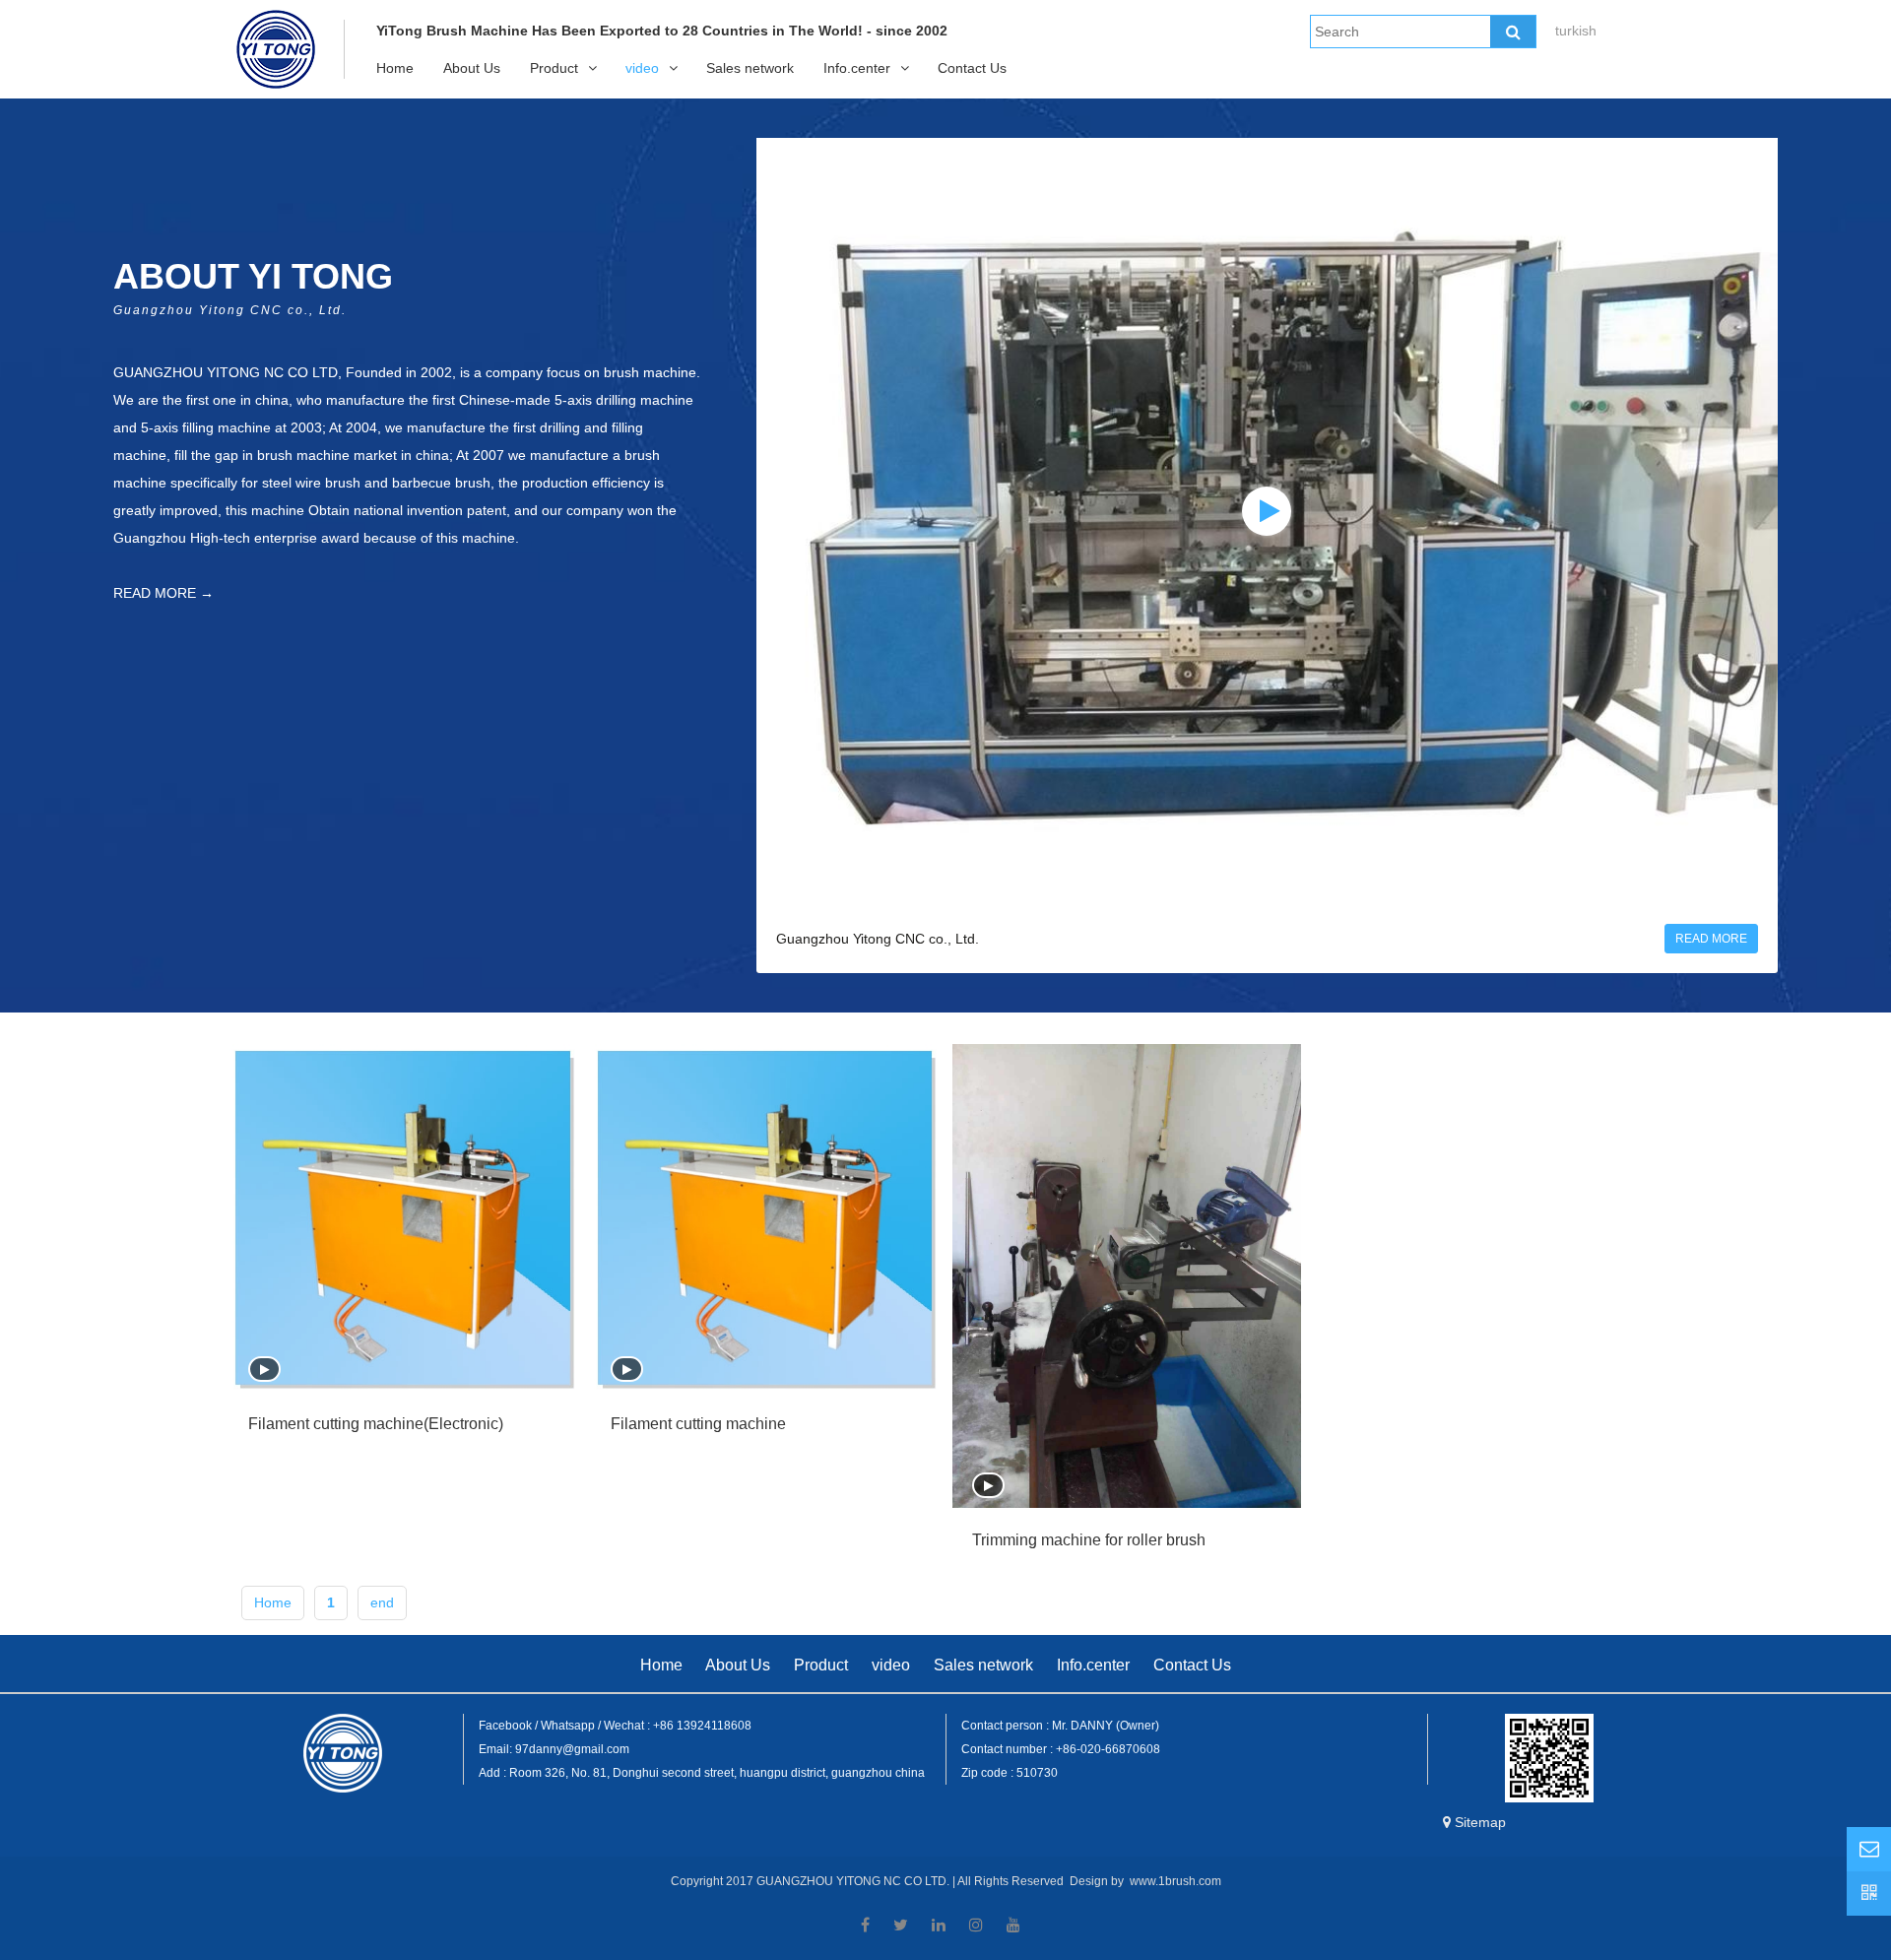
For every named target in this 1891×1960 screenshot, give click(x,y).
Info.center (857, 68)
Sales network (750, 68)
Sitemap (1480, 1822)
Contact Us (972, 68)
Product (554, 68)
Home (395, 68)
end (382, 1602)
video (642, 68)
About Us (472, 68)
